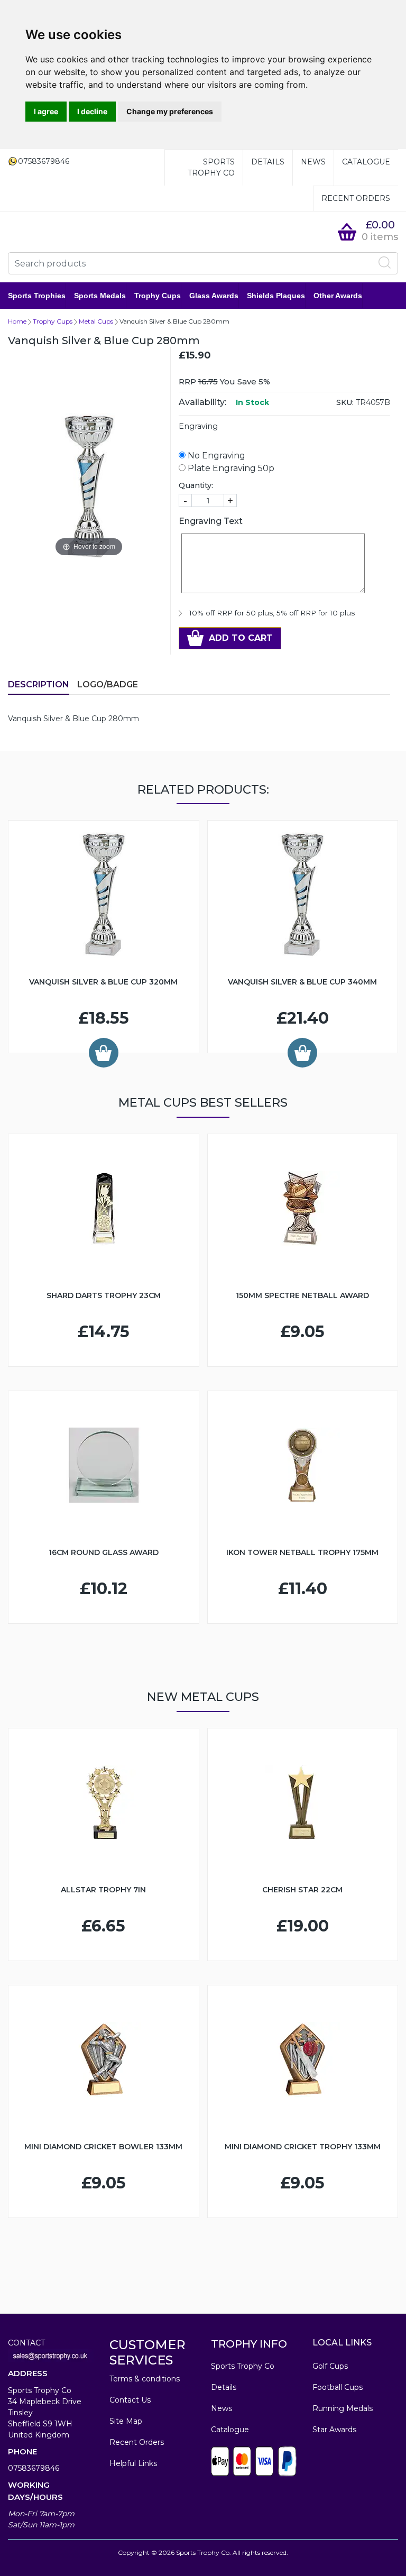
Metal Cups (96, 321)
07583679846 (34, 2468)
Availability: (202, 402)
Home (17, 321)
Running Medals (343, 2408)
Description (39, 684)
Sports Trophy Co (211, 167)
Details (268, 162)
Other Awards (338, 296)
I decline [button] (92, 111)
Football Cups (338, 2387)
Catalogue (366, 162)
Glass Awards (214, 296)
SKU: (345, 402)
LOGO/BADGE (108, 684)
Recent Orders (356, 198)
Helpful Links (133, 2463)
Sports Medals (100, 296)
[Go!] (385, 263)
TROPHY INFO (249, 2344)
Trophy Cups (158, 296)
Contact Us (130, 2400)
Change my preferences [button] (170, 111)
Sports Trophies (37, 296)
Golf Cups (330, 2366)
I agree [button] (46, 111)
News (313, 162)
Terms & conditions (145, 2379)
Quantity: (196, 485)
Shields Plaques (276, 296)
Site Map (126, 2421)
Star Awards (334, 2430)
